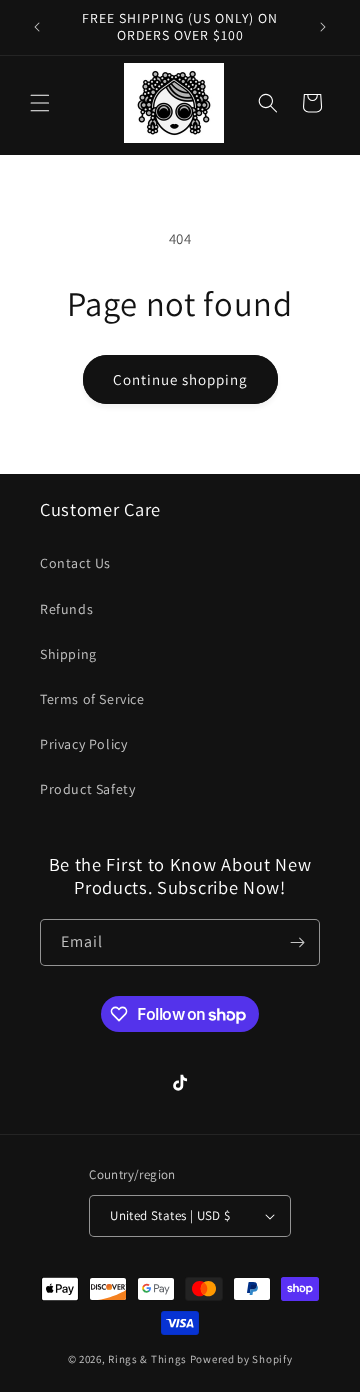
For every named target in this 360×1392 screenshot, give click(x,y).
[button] (40, 103)
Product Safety (87, 789)
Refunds (66, 609)
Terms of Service (92, 699)
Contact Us (75, 563)
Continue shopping (180, 379)
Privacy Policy (83, 744)
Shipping (68, 654)
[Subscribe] (297, 942)
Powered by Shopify (241, 1359)
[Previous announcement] (37, 27)
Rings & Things (147, 1359)
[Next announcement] (323, 27)
